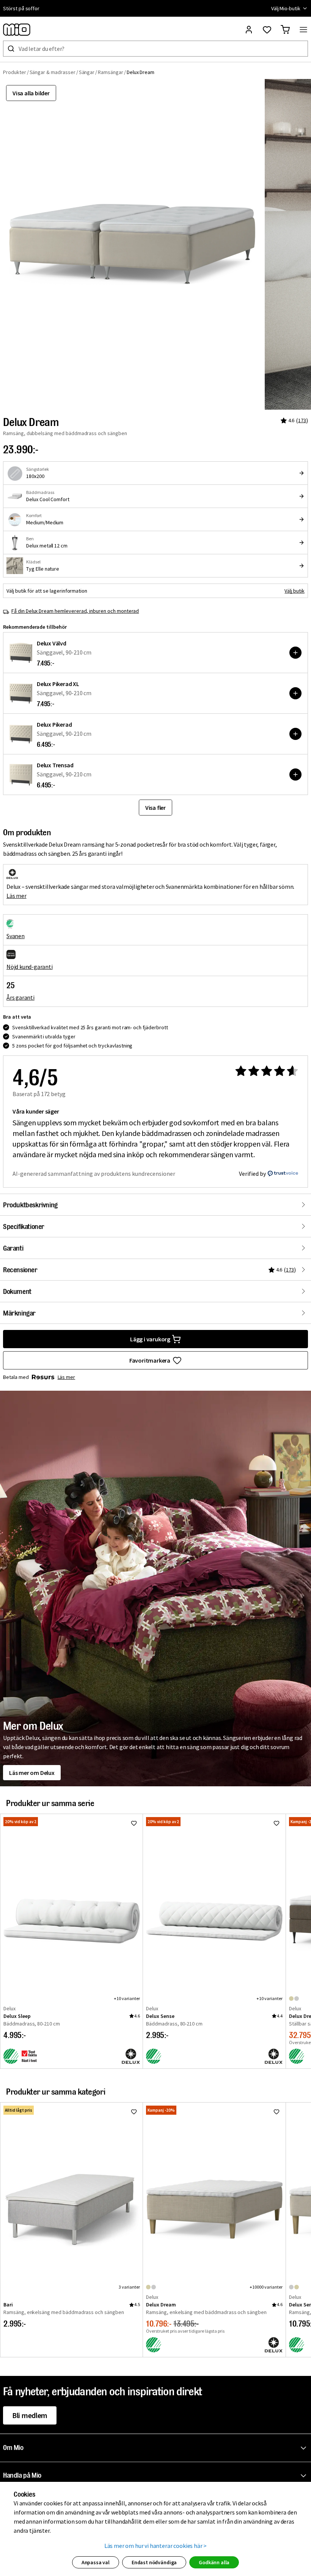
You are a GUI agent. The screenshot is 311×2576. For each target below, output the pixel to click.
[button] (157, 2448)
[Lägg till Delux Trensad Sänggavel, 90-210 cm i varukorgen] (295, 775)
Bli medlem (30, 2415)
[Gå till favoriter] (267, 30)
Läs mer (16, 896)
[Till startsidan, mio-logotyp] (17, 30)
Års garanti (20, 997)
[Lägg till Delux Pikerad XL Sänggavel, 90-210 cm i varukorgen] (295, 693)
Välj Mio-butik (286, 8)
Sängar (87, 72)
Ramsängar (111, 72)
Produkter (15, 72)
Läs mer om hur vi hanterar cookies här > (156, 2546)
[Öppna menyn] (303, 30)
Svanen (16, 936)
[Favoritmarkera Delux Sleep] (134, 1823)
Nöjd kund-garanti (30, 967)
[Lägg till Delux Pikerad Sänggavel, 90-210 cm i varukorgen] (295, 734)
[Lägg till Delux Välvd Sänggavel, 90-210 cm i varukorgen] (295, 653)
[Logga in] (249, 30)
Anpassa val (96, 2562)
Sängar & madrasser (53, 72)
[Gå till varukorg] (285, 30)
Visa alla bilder (31, 93)
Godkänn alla (214, 2562)
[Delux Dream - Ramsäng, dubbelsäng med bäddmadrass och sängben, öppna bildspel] (132, 244)
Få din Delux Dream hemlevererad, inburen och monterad (75, 611)
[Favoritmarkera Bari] (134, 2112)
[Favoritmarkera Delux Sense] (276, 1823)
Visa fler (155, 808)
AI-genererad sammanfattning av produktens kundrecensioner (94, 1174)
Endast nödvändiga (154, 2562)
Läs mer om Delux (32, 1773)
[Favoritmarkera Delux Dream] (276, 2112)
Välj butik (295, 591)
